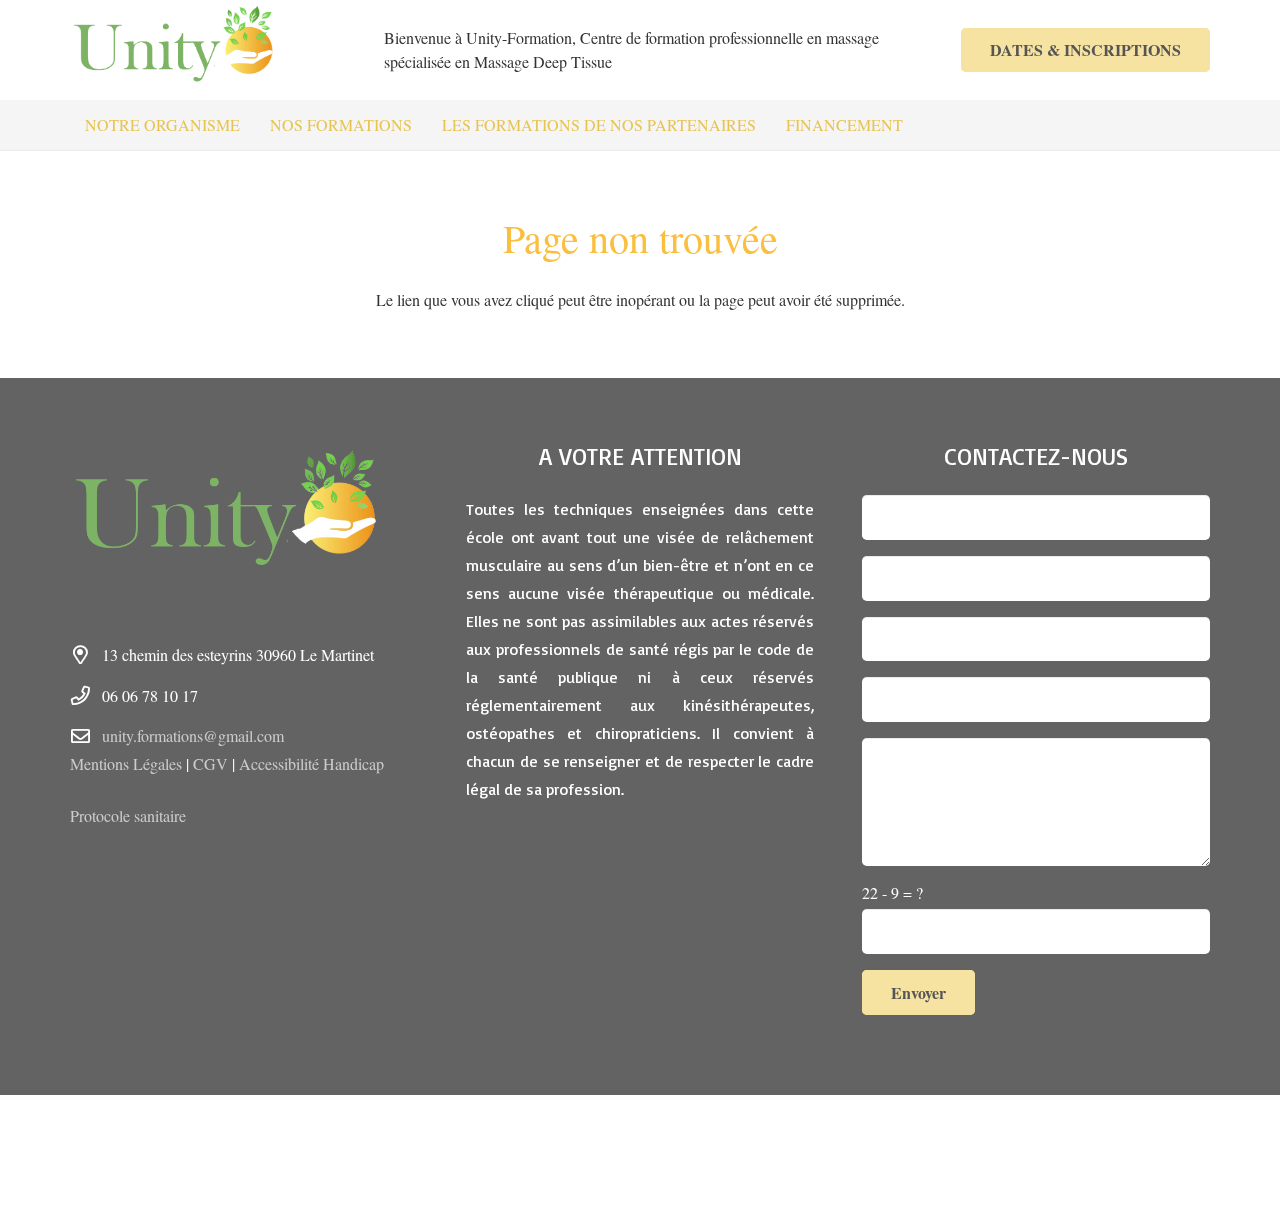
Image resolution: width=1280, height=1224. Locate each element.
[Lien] (185, 50)
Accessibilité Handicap (311, 763)
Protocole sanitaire (128, 815)
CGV (210, 763)
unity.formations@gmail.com (193, 735)
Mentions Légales (126, 763)
